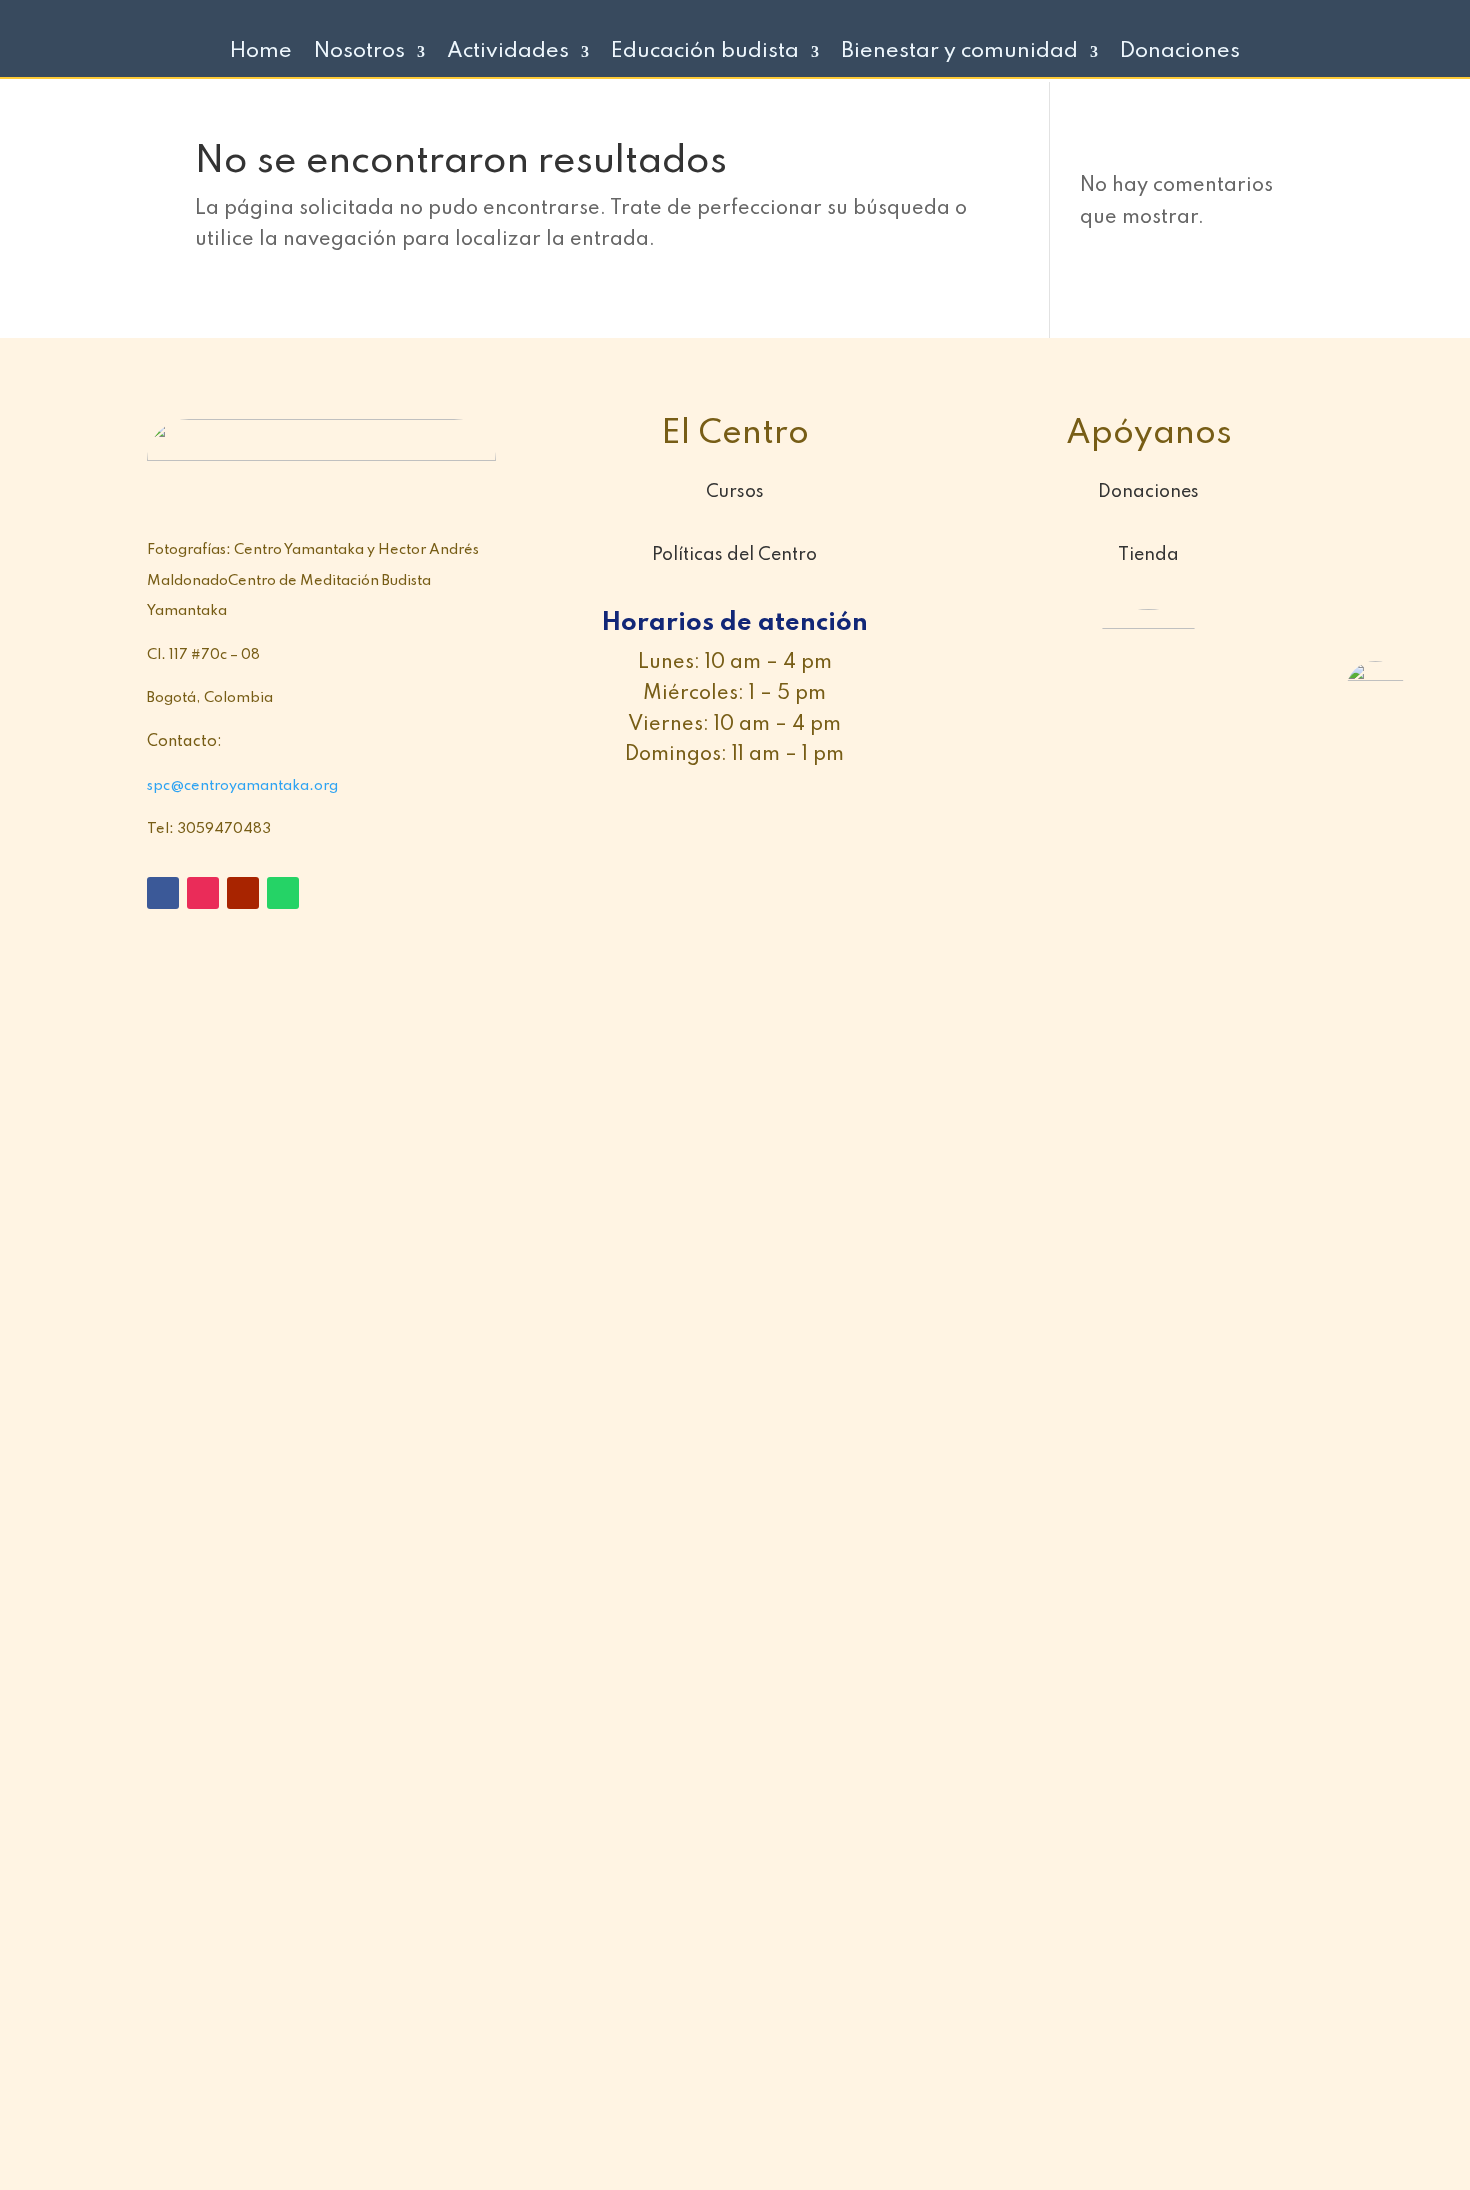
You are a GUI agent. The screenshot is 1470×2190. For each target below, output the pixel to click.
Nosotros (359, 53)
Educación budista (705, 53)
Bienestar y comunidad (959, 53)
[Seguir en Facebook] (163, 893)
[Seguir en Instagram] (203, 893)
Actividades (508, 53)
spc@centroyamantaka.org (242, 786)
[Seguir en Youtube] (243, 893)
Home (261, 53)
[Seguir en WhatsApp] (283, 893)
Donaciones (1180, 53)
